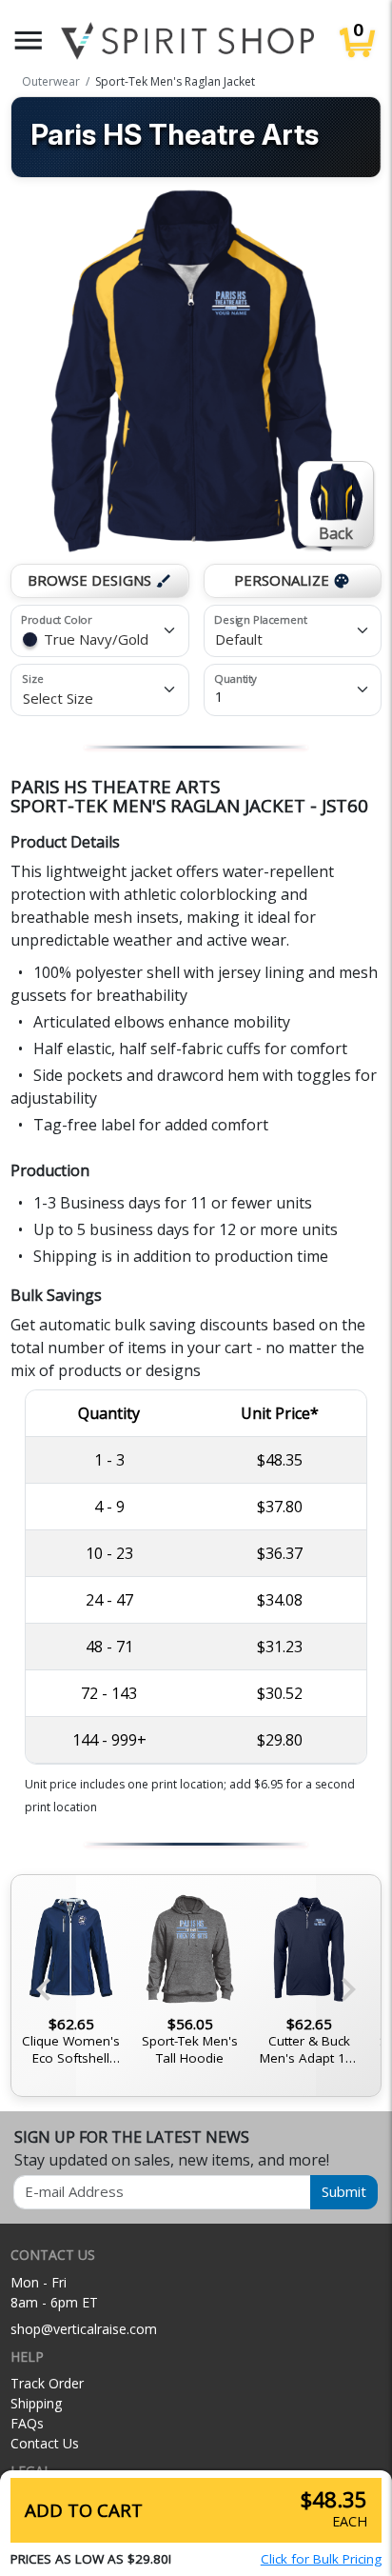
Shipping (36, 2403)
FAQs (27, 2423)
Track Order (47, 2383)
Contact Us (45, 2443)
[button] (29, 40)
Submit (344, 2191)
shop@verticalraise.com (84, 2329)
